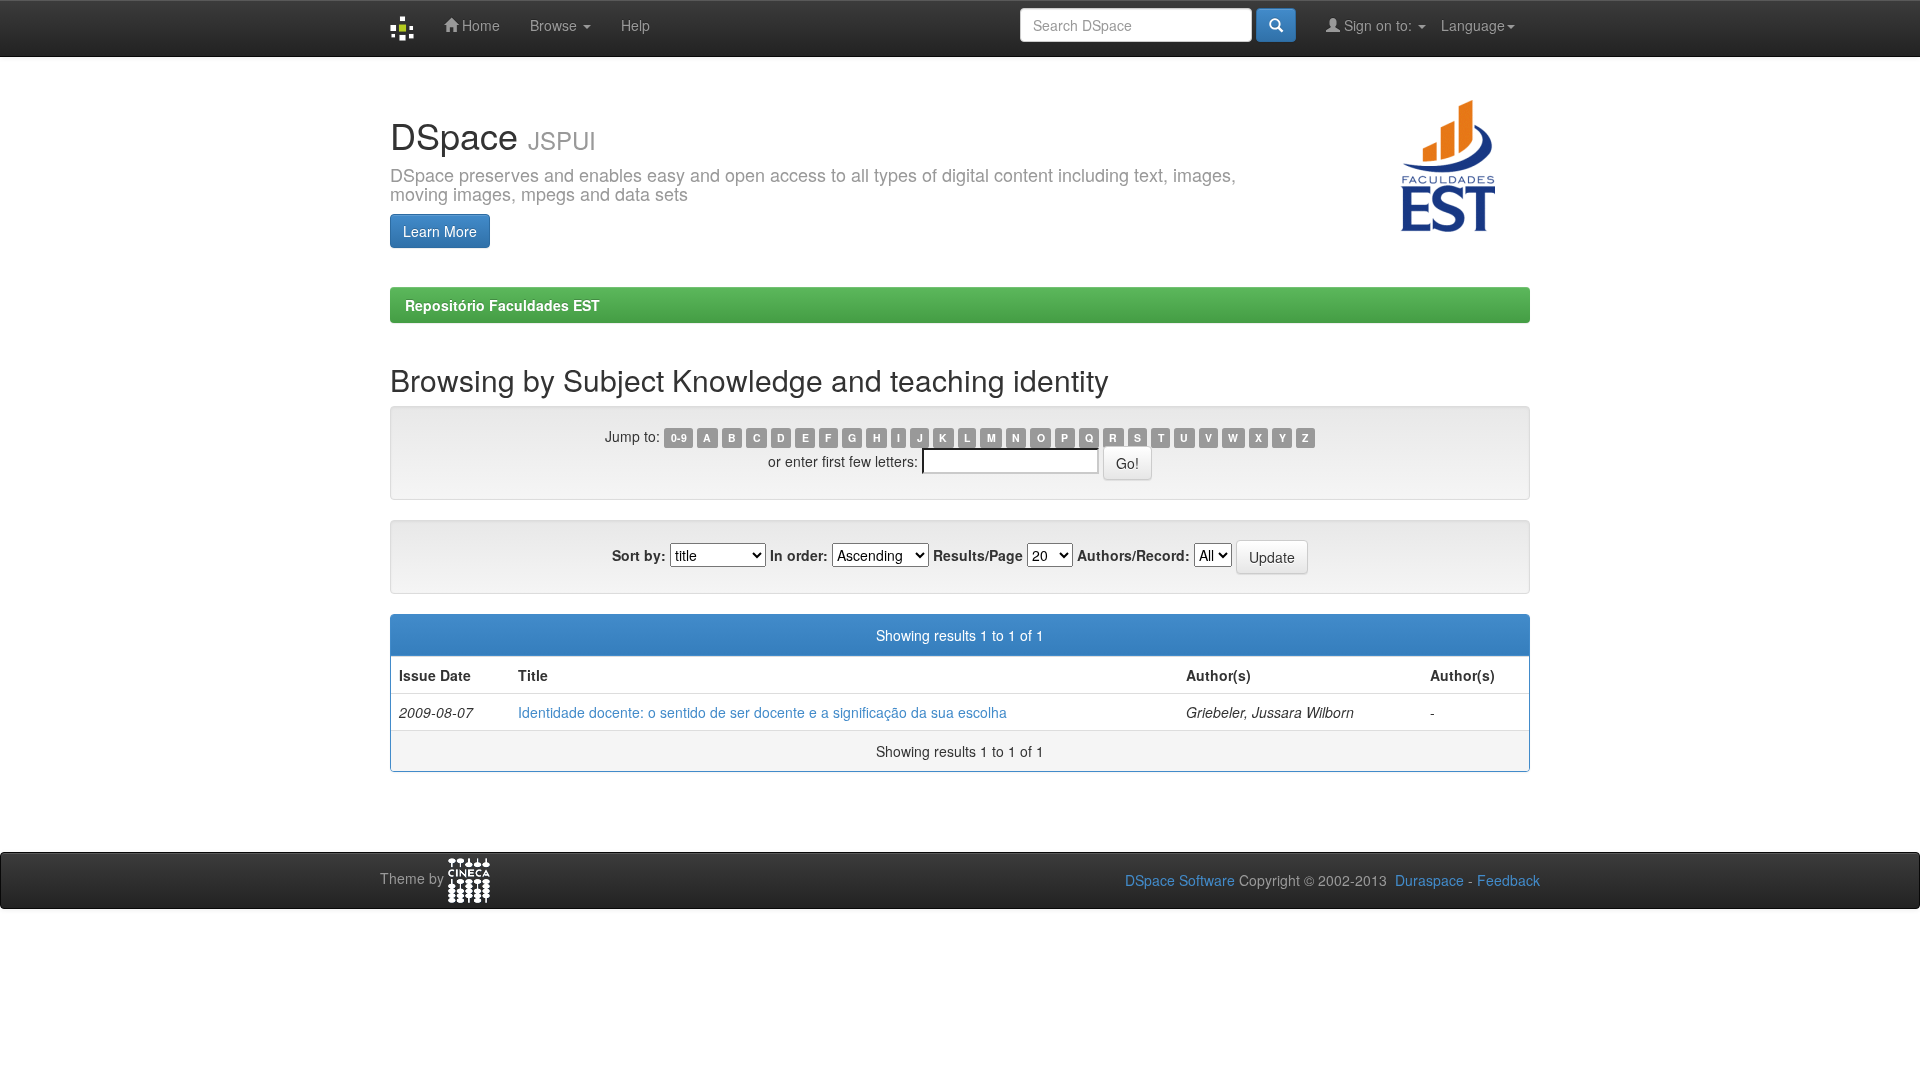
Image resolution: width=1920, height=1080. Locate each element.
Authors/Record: (1133, 555)
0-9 (679, 437)
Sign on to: (1378, 25)
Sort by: (639, 555)
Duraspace (1429, 880)
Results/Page (978, 555)
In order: (799, 555)
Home (479, 25)
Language (1473, 25)
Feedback (1508, 880)
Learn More (440, 231)
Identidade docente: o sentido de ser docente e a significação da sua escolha (762, 712)
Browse (555, 25)
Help (635, 25)
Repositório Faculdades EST (502, 305)
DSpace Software (1180, 880)
